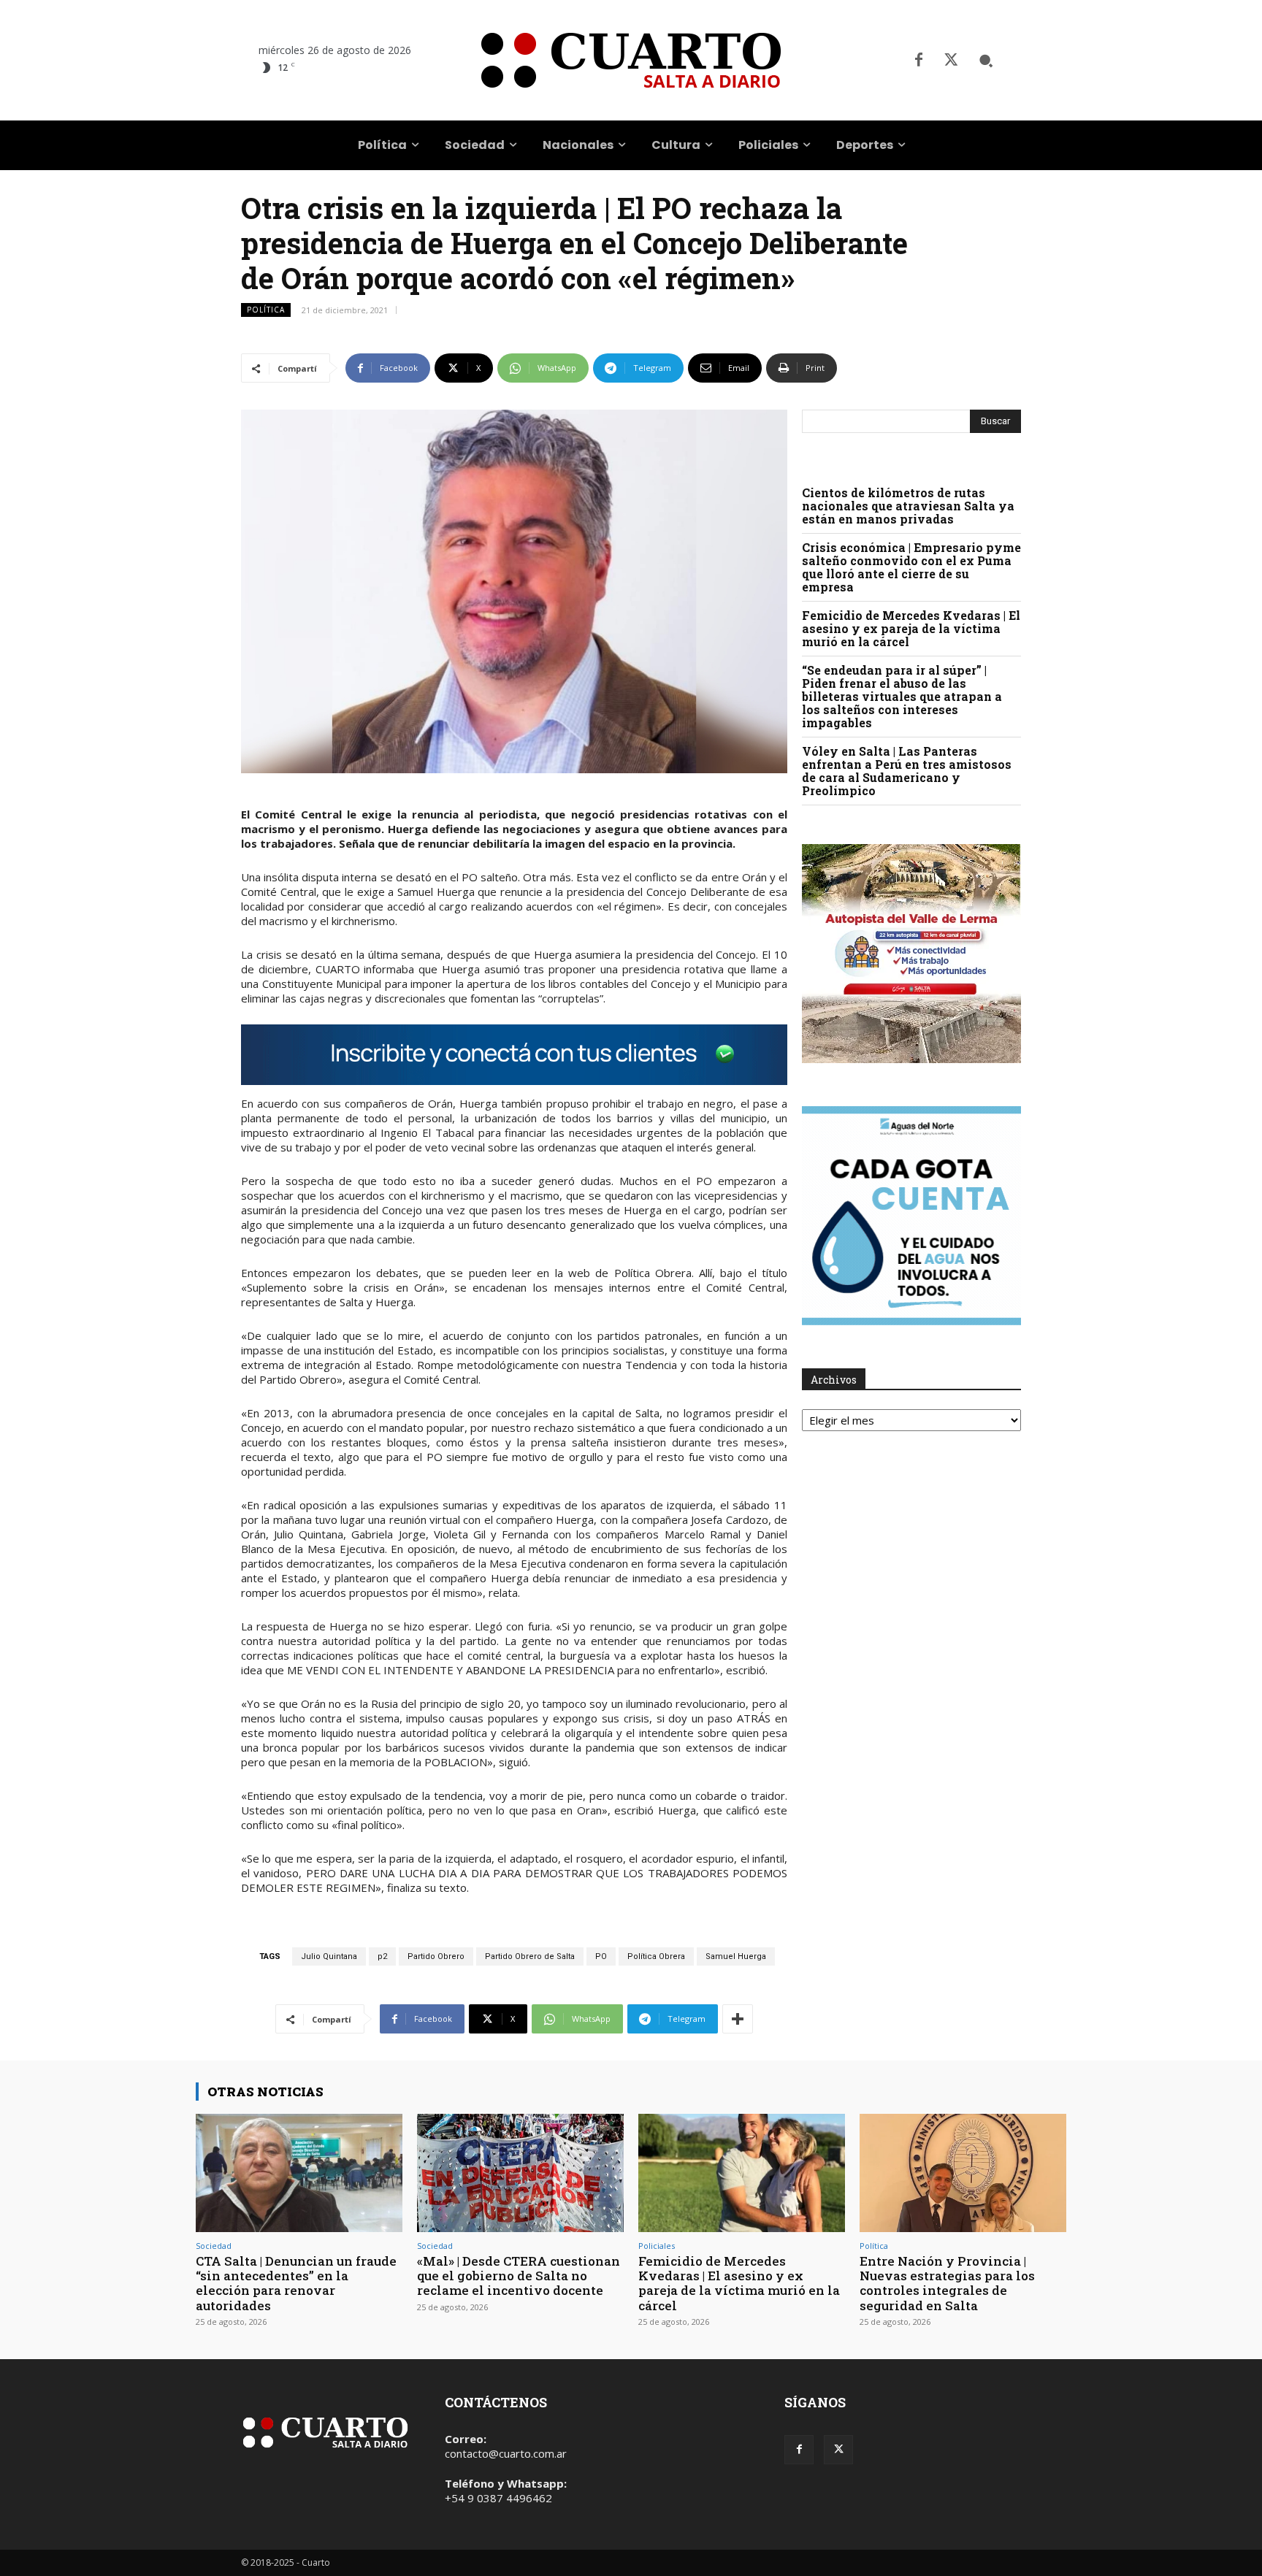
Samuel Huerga (736, 1956)
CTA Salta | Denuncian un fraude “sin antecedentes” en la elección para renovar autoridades (296, 2283)
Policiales (657, 2246)
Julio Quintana (329, 1956)
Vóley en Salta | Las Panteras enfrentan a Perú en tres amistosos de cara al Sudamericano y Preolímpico (907, 771)
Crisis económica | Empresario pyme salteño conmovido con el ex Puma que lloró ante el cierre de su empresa (911, 567)
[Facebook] (919, 61)
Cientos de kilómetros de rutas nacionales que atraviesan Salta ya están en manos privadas (908, 506)
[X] (951, 61)
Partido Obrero (436, 1956)
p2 (382, 1956)
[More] (738, 2019)
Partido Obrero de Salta (530, 1956)
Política (266, 310)
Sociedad (214, 2246)
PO (601, 1956)
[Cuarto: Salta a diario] (631, 60)
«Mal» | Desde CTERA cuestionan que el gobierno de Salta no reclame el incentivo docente (519, 2276)
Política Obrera (656, 1956)
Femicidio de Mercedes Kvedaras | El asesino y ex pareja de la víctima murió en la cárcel (911, 628)
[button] (986, 61)
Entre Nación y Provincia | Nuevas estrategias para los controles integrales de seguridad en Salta (947, 2283)
